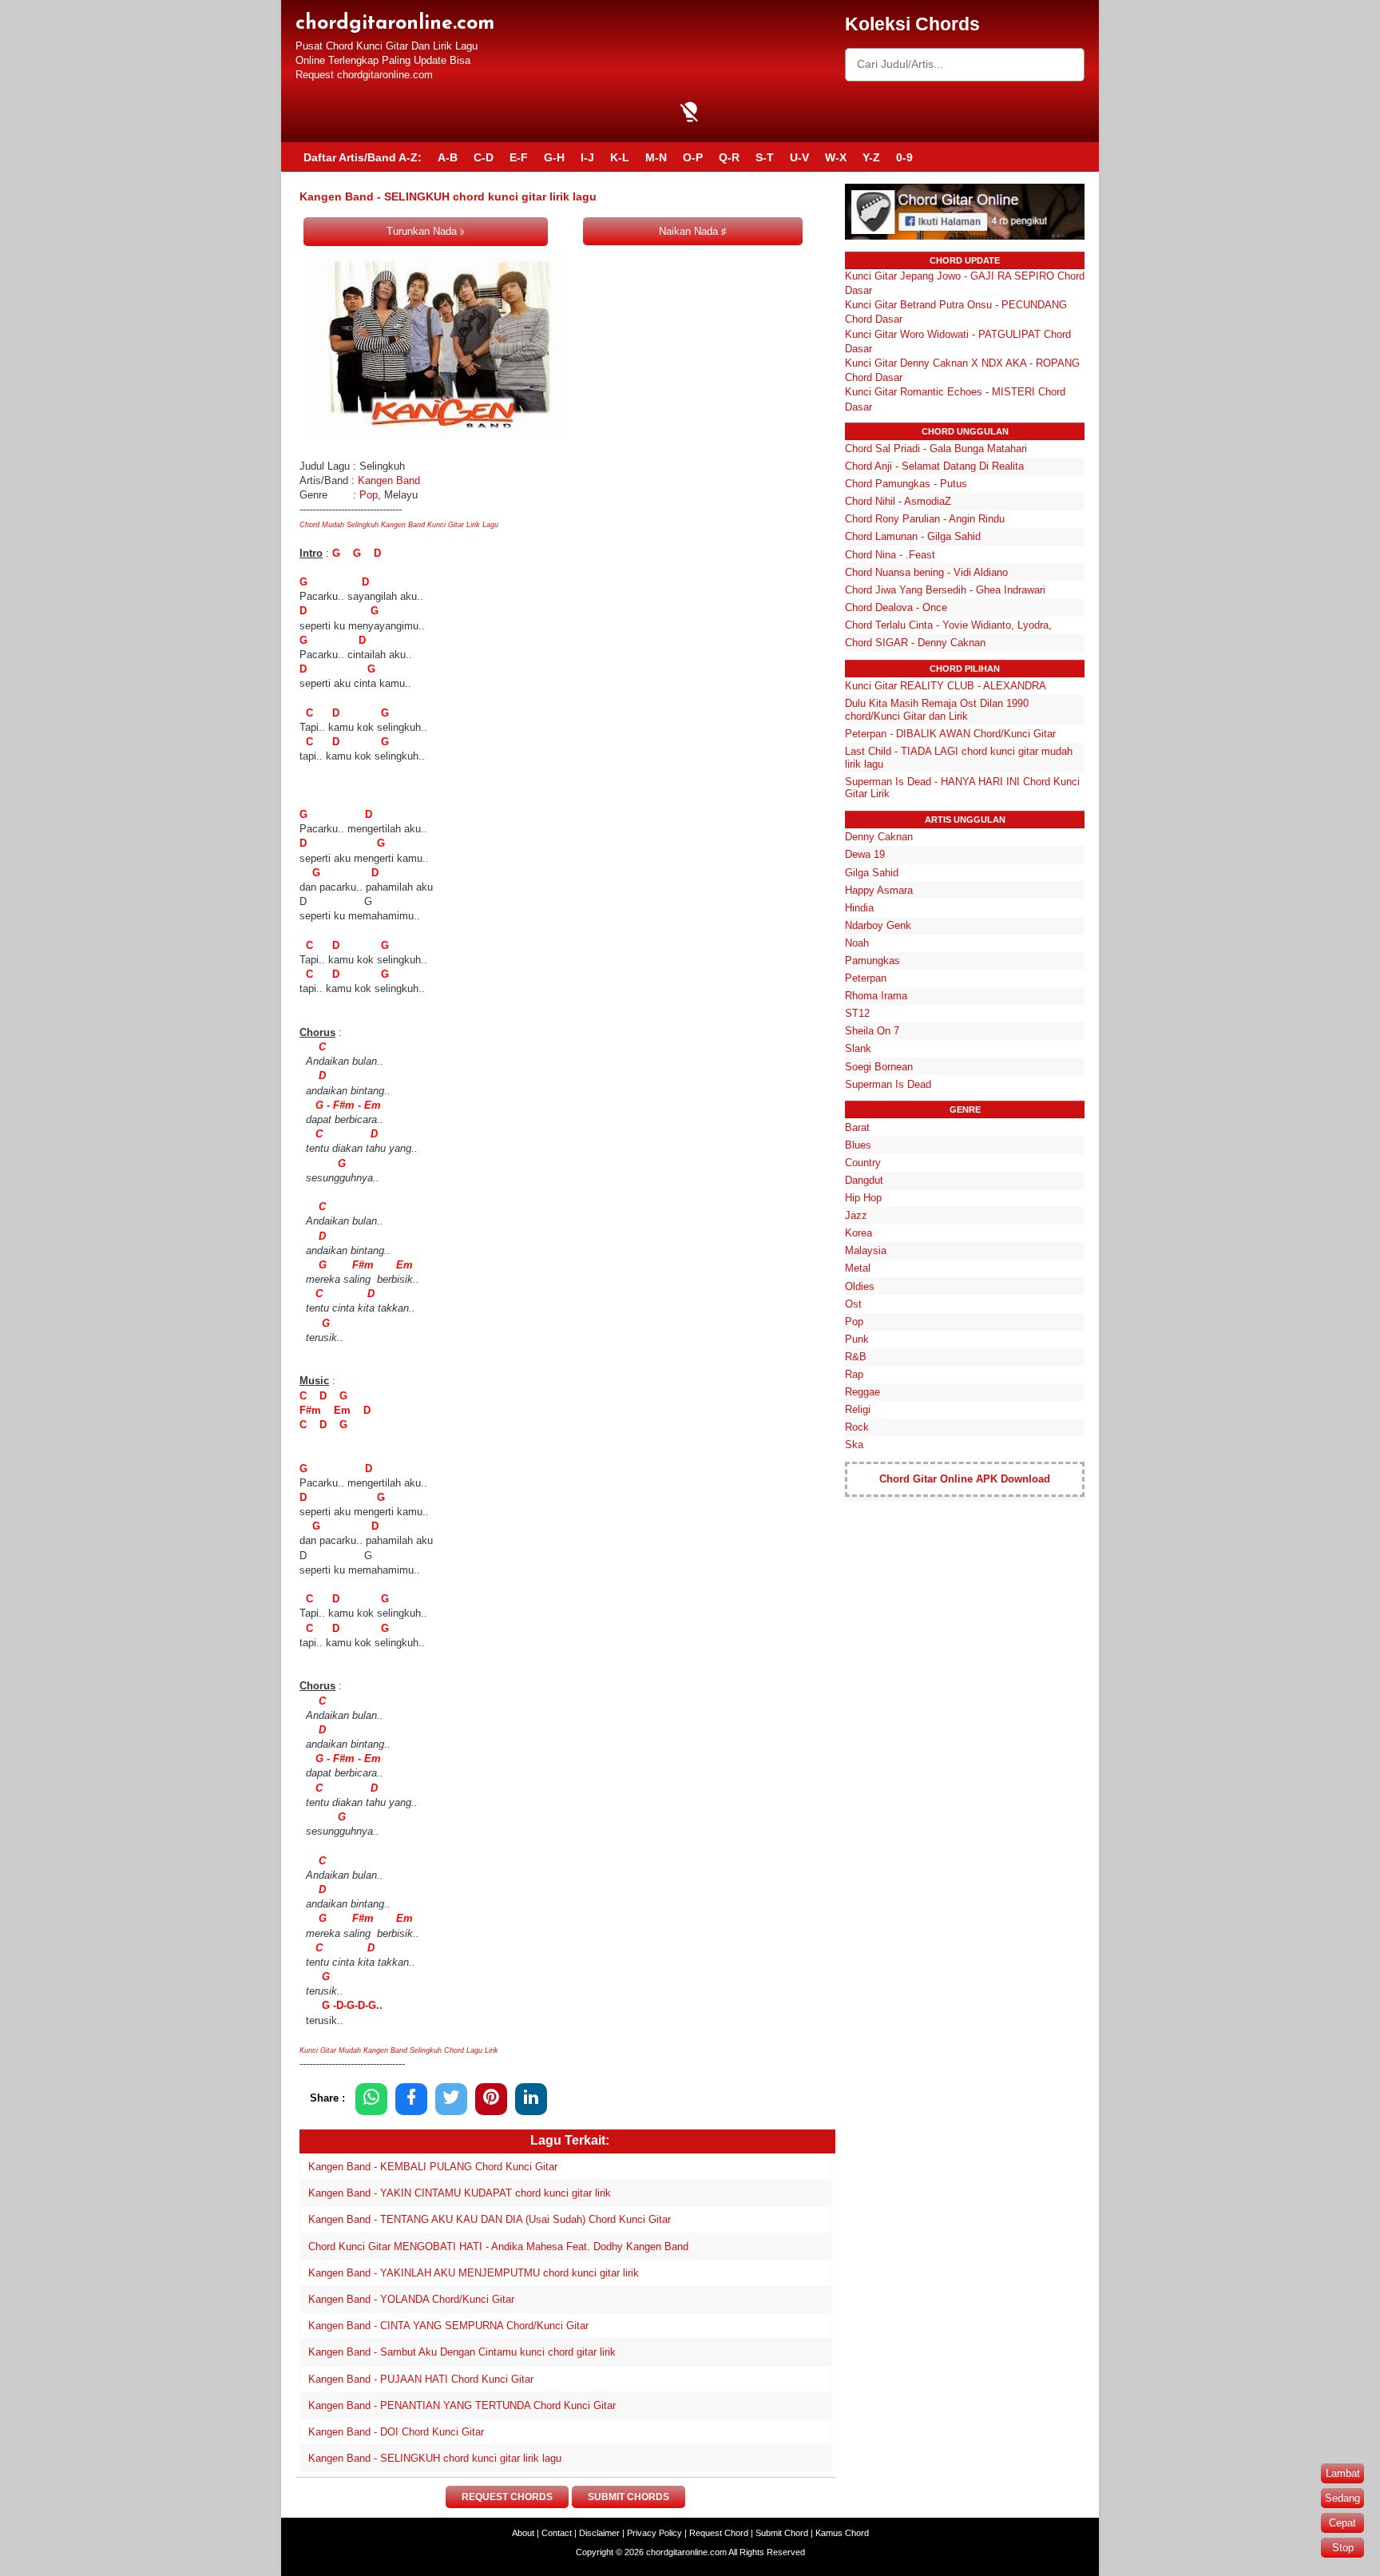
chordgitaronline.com (395, 24)
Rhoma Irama (876, 996)
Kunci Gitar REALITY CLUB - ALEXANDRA (946, 686)
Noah (857, 943)
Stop (1343, 2548)
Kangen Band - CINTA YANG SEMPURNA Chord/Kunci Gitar (448, 2326)
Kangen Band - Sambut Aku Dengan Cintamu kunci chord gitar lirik (462, 2352)
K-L (620, 157)
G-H (554, 157)
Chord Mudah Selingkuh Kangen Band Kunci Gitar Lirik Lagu (399, 525)
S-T (765, 157)
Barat (857, 1127)
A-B (448, 157)
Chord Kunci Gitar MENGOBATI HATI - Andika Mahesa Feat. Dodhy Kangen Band (498, 2247)
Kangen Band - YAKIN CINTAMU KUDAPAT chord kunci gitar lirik (460, 2193)
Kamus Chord (842, 2533)
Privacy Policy (654, 2533)
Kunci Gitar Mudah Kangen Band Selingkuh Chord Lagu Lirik (400, 2050)
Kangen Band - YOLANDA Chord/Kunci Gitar (411, 2299)
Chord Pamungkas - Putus (906, 484)
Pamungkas (872, 961)
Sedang (1342, 2498)
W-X (836, 157)
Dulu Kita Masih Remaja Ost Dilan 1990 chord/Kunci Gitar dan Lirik (937, 710)
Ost (853, 1304)
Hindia (859, 908)
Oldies (860, 1286)
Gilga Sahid (872, 873)
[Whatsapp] (371, 2099)
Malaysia (866, 1250)
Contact (557, 2533)
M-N (656, 157)
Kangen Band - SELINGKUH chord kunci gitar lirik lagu (435, 2458)
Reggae (862, 1392)
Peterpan (866, 978)
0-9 (904, 157)
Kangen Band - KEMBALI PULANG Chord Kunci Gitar (433, 2167)
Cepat (1342, 2523)
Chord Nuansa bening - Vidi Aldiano (926, 572)
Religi (858, 1409)
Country (863, 1163)
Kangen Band (391, 480)
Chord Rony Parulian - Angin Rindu (925, 519)
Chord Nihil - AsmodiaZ (898, 501)
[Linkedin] (531, 2099)
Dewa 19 (865, 854)
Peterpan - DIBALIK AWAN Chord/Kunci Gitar (950, 734)
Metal (858, 1268)
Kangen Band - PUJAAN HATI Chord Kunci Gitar (421, 2379)
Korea (859, 1233)
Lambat (1343, 2473)
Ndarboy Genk (878, 925)
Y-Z (871, 157)
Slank (858, 1048)
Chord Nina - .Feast (890, 555)
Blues (858, 1145)
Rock (857, 1427)
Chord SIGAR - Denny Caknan (915, 643)
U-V (799, 157)
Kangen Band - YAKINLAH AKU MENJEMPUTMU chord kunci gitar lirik (474, 2273)
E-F (519, 157)
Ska (854, 1445)
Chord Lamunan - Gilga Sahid (913, 536)
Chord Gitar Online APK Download (965, 1479)
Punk (857, 1339)
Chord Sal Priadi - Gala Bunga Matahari (936, 449)
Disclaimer (599, 2533)
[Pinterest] (491, 2099)
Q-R (729, 157)
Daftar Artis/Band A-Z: (363, 157)
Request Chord (719, 2533)
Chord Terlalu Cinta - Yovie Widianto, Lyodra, (948, 625)
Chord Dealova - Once (896, 607)
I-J (587, 157)
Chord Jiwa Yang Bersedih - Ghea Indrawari (945, 590)
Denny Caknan (879, 837)
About (523, 2533)
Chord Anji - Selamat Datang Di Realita (934, 466)
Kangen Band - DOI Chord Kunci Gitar (396, 2432)
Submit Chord (782, 2533)
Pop (369, 495)
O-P (693, 157)
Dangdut (864, 1180)
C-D (484, 157)
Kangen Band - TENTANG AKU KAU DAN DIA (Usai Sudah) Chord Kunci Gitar (490, 2219)
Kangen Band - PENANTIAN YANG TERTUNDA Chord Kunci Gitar (462, 2405)
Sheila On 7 (872, 1031)
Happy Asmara (879, 890)
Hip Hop (863, 1198)
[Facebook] (411, 2099)
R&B (856, 1357)
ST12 (857, 1013)
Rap (854, 1374)
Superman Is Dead (888, 1084)
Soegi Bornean (879, 1067)
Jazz (856, 1215)
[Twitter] (451, 2099)
